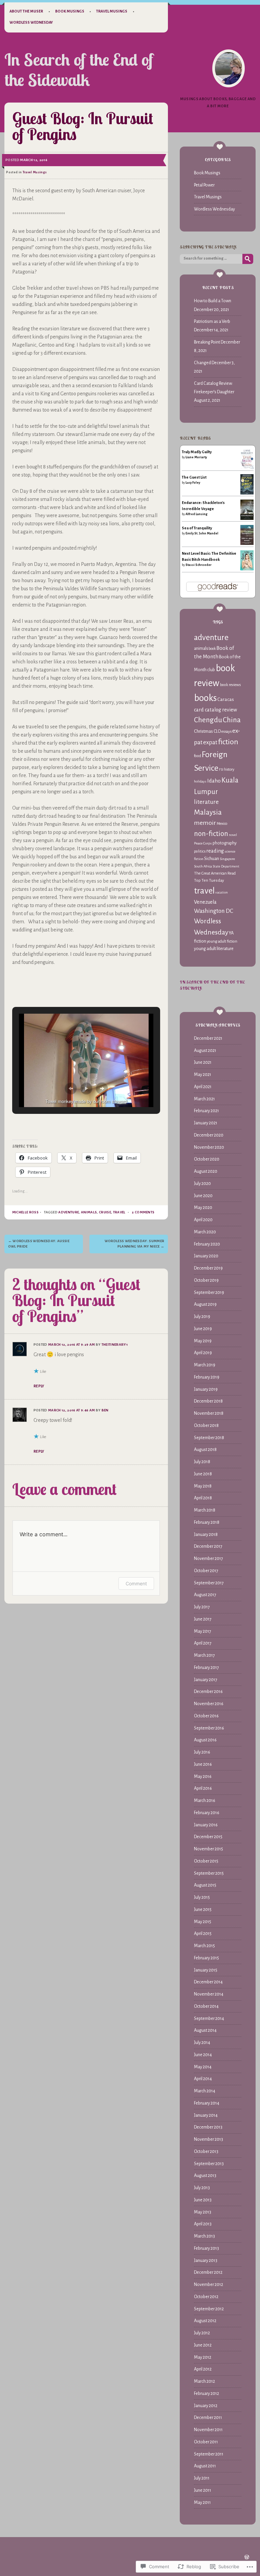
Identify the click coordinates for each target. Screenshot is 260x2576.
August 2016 (205, 1740)
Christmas (203, 731)
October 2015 (206, 1861)
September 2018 (209, 1438)
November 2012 (209, 2285)
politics (200, 851)
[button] (71, 1088)
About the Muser (26, 11)
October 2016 (206, 1716)
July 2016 (202, 1752)
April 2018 (203, 1498)
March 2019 (205, 1365)
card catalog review (215, 710)
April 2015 (203, 1934)
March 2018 (205, 1510)
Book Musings (70, 11)
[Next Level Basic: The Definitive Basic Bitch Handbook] (247, 569)
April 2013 (203, 2224)
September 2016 (209, 1728)
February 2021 (207, 1111)
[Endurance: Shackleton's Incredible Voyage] (247, 520)
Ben (105, 1410)
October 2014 (206, 2006)
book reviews (230, 685)
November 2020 (209, 1147)
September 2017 (209, 1583)
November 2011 (208, 2430)
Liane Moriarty (196, 457)
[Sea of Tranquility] (247, 544)
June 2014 (203, 2055)
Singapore (227, 859)
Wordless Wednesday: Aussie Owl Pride (39, 1244)
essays (226, 731)
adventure (69, 1212)
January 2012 (206, 2406)
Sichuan (212, 858)
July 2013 (202, 2188)
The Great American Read (215, 873)
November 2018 (209, 1413)
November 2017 (209, 1559)
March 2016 (205, 1801)
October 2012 (206, 2297)
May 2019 (203, 1341)
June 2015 (203, 1910)
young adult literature (214, 949)
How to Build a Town (213, 301)
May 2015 (203, 1922)
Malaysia (208, 812)
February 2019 (207, 1377)
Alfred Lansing (197, 514)
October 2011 (206, 2442)
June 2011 (203, 2490)
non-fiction (211, 834)
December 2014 (208, 1982)
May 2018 (203, 1486)
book (212, 649)
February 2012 (207, 2394)
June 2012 (203, 2345)
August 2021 (205, 1051)
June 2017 (203, 1619)
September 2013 (209, 2164)
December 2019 (208, 1268)
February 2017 (207, 1668)
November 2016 (209, 1704)
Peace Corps (203, 843)
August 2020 (206, 1171)
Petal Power (204, 185)
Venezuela (205, 902)
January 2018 (206, 1535)
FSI (221, 769)
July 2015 (202, 1897)
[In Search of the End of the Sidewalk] (229, 68)
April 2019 (203, 1353)
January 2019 (206, 1389)
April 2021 (203, 1087)
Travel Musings (112, 11)
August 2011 (205, 2466)
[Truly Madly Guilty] (247, 468)
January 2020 (206, 1256)
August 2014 (205, 2030)
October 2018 (206, 1426)
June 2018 (203, 1474)
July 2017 (202, 1607)
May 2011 (202, 2503)
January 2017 (206, 1680)
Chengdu (208, 720)
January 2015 (206, 1970)
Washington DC (214, 911)
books (205, 698)
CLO (217, 731)
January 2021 (206, 1123)
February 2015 (207, 1958)
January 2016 (206, 1825)
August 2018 (205, 1450)
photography (225, 843)
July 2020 (202, 1184)
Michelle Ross (25, 1212)
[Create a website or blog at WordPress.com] (247, 2558)
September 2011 (209, 2454)
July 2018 (202, 1462)
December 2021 (208, 1038)
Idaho (214, 781)
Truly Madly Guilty (197, 452)
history (229, 769)
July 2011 (202, 2478)
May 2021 (203, 1075)
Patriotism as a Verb (212, 322)
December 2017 (208, 1546)
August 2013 (205, 2176)
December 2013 (208, 2127)
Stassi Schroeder (199, 565)
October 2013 (206, 2152)
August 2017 (205, 1595)
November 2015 (209, 1849)
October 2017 (206, 1571)
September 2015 (209, 1873)
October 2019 (206, 1280)
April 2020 (203, 1220)
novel (233, 835)
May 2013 (203, 2212)
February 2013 (207, 2248)
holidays (200, 781)
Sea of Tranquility (197, 528)
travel (119, 1212)
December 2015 (208, 1837)
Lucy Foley (193, 483)
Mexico (222, 824)
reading (215, 851)
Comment (136, 1583)
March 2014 (205, 2091)
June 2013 (203, 2200)
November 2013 (209, 2139)
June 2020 (203, 1196)
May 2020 (203, 1208)
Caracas (226, 699)
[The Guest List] (247, 493)
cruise (105, 1212)
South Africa (203, 866)
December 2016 (208, 1692)
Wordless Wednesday (31, 22)
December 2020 (209, 1135)
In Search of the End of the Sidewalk (79, 70)
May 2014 (203, 2067)
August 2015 (205, 1885)
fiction (228, 742)
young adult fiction (222, 941)
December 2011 (208, 2418)
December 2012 (208, 2272)
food (198, 756)
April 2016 (203, 1788)
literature (206, 802)
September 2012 (209, 2309)
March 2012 (204, 2381)
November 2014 (209, 1994)
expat (210, 742)
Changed (202, 363)
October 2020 (207, 1159)
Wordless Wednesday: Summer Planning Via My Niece (135, 1244)
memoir (205, 823)
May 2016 (203, 1777)
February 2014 (207, 2103)
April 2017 (203, 1643)
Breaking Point (207, 342)
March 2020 (205, 1232)
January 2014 (206, 2115)
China (232, 720)
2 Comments (143, 1212)
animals (89, 1212)
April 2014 (203, 2079)
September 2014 (209, 2019)
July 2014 (202, 2043)
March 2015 (204, 1946)
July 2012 (202, 2333)
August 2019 (205, 1304)
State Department (226, 866)
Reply (39, 1386)
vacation (222, 892)
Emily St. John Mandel (202, 533)
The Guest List (194, 477)
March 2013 (204, 2236)
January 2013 (206, 2261)
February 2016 (207, 1813)
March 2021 (204, 1099)
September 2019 (209, 1293)
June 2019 (203, 1329)
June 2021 (203, 1062)
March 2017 (204, 1655)
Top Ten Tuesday (209, 880)
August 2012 (205, 2321)
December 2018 (208, 1401)
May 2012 (203, 2357)
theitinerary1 (115, 1345)
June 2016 (203, 1764)
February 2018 (207, 1522)
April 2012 (203, 2369)
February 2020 (207, 1244)
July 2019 (202, 1317)
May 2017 (203, 1631)
